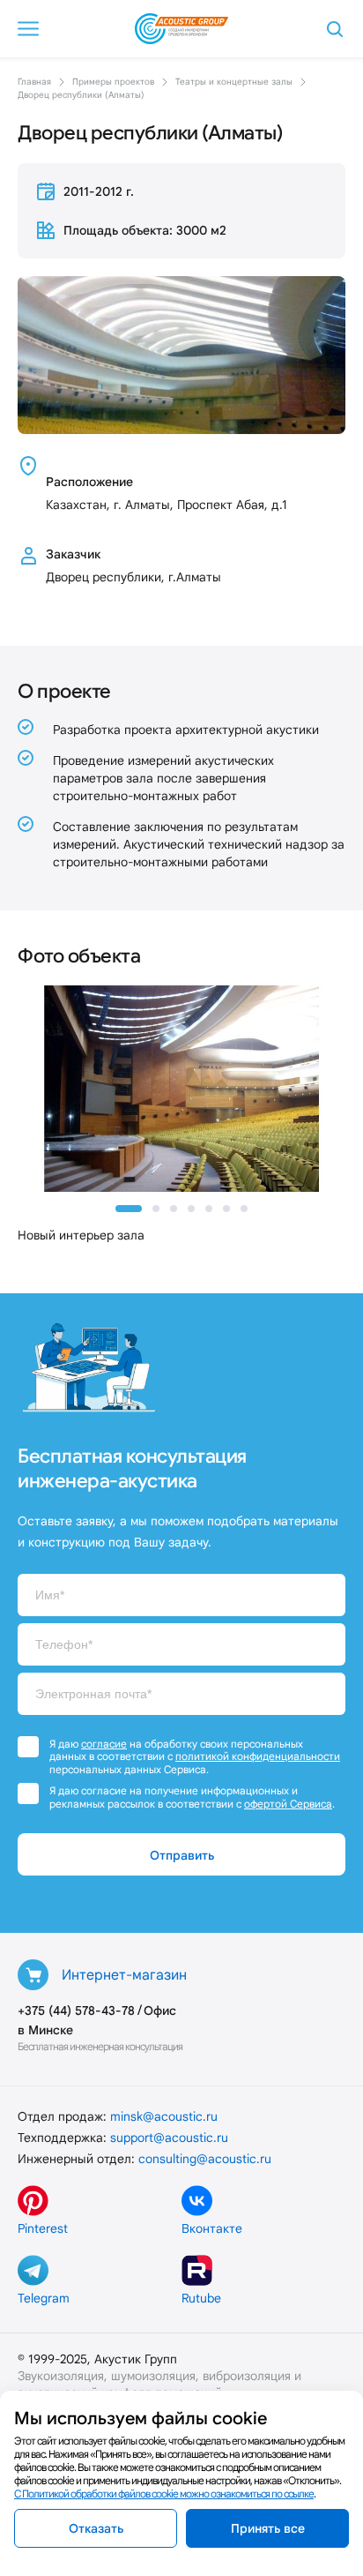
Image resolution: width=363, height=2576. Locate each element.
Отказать (96, 2528)
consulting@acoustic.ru (205, 2159)
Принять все (268, 2528)
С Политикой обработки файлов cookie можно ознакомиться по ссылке (164, 2494)
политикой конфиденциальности (258, 1756)
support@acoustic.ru (169, 2138)
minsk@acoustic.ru (164, 2116)
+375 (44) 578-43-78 (76, 2011)
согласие (104, 1744)
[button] (129, 1209)
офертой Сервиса (288, 1804)
